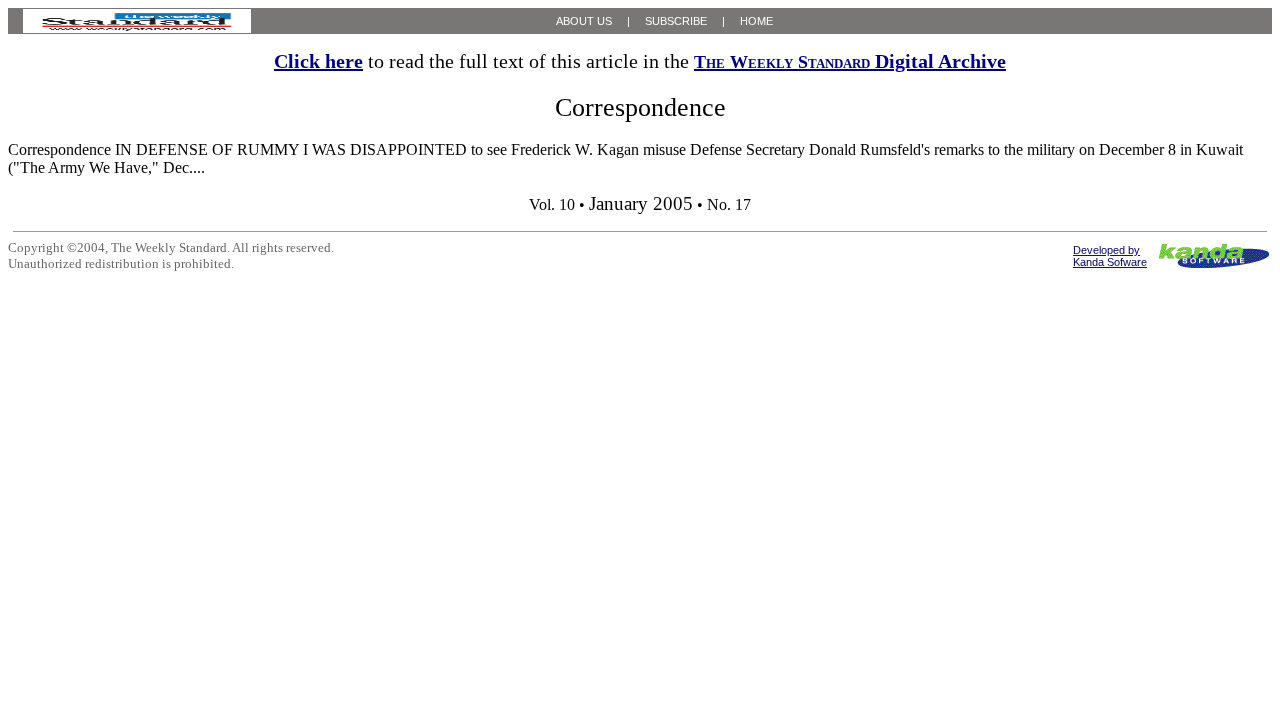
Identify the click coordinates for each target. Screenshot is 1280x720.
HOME (756, 21)
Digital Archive (850, 61)
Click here (318, 61)
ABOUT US (584, 21)
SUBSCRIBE (676, 21)
